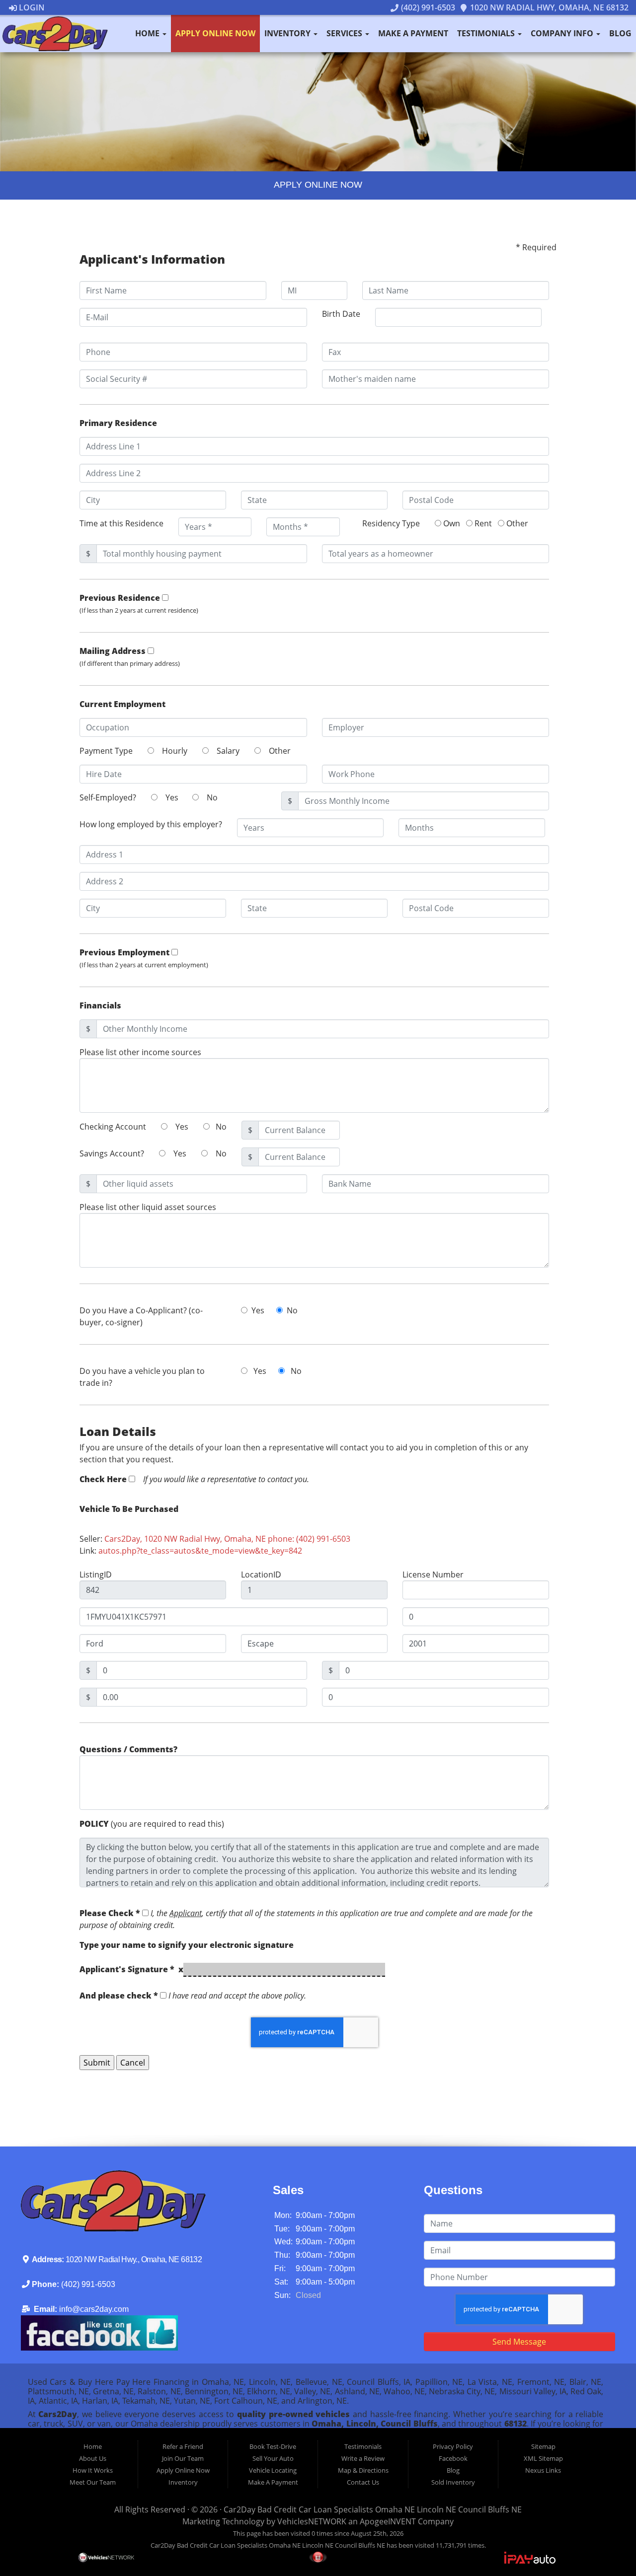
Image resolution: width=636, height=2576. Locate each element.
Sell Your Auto (273, 2458)
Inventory (288, 33)
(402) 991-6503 (427, 7)
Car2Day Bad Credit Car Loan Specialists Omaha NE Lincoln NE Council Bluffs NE (373, 2509)
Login (31, 7)
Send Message (519, 2342)
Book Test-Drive (273, 2446)
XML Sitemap (543, 2458)
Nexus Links (543, 2470)
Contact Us (363, 2482)
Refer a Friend (183, 2446)
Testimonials (487, 33)
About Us (93, 2458)
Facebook (453, 2458)
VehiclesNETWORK (312, 2521)
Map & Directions (363, 2470)
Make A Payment (413, 33)
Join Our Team (183, 2458)
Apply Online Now (215, 33)
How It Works (93, 2470)
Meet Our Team (93, 2482)
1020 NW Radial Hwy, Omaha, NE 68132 (548, 7)
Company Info (563, 33)
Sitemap (543, 2446)
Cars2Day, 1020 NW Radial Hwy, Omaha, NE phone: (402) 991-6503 (227, 1539)
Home (148, 33)
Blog (620, 33)
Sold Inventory (453, 2482)
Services (345, 33)
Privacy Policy (453, 2446)
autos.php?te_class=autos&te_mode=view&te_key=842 (200, 1551)
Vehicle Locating (273, 2470)
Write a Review (363, 2458)
